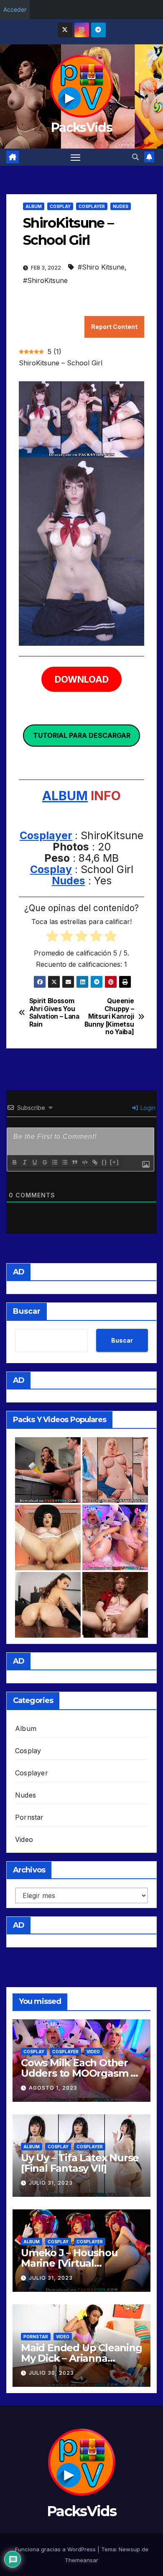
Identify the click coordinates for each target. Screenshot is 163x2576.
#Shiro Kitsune (101, 267)
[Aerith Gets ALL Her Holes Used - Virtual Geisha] (115, 1605)
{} (104, 1162)
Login (147, 1108)
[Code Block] (84, 1162)
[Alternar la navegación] (76, 157)
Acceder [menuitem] (15, 9)
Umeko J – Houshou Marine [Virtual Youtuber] (69, 2263)
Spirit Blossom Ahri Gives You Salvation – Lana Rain (54, 1013)
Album (34, 206)
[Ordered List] (54, 1162)
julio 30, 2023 (51, 2373)
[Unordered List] (64, 1162)
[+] (115, 1162)
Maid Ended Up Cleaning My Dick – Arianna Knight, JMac (81, 2358)
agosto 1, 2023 (53, 2088)
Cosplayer (92, 206)
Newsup (129, 2549)
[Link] (94, 1162)
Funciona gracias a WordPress (56, 2549)
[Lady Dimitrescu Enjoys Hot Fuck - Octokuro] (48, 1537)
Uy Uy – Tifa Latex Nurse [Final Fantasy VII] (80, 2163)
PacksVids (81, 127)
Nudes (121, 206)
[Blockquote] (74, 1162)
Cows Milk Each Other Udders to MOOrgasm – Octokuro (78, 2073)
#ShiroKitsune (45, 280)
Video (24, 1839)
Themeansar (81, 2560)
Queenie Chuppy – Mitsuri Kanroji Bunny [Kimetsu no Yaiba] (109, 1017)
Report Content (114, 327)
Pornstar (29, 1817)
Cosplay (60, 206)
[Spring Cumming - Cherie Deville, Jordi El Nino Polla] (48, 1470)
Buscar (27, 1311)
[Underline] (34, 1162)
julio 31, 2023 (51, 2183)
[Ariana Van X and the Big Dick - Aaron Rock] (48, 1605)
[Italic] (24, 1162)
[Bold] (14, 1162)
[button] (135, 157)
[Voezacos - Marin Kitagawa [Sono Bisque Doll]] (115, 1470)
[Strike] (44, 1162)
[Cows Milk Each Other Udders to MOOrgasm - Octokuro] (115, 1537)
